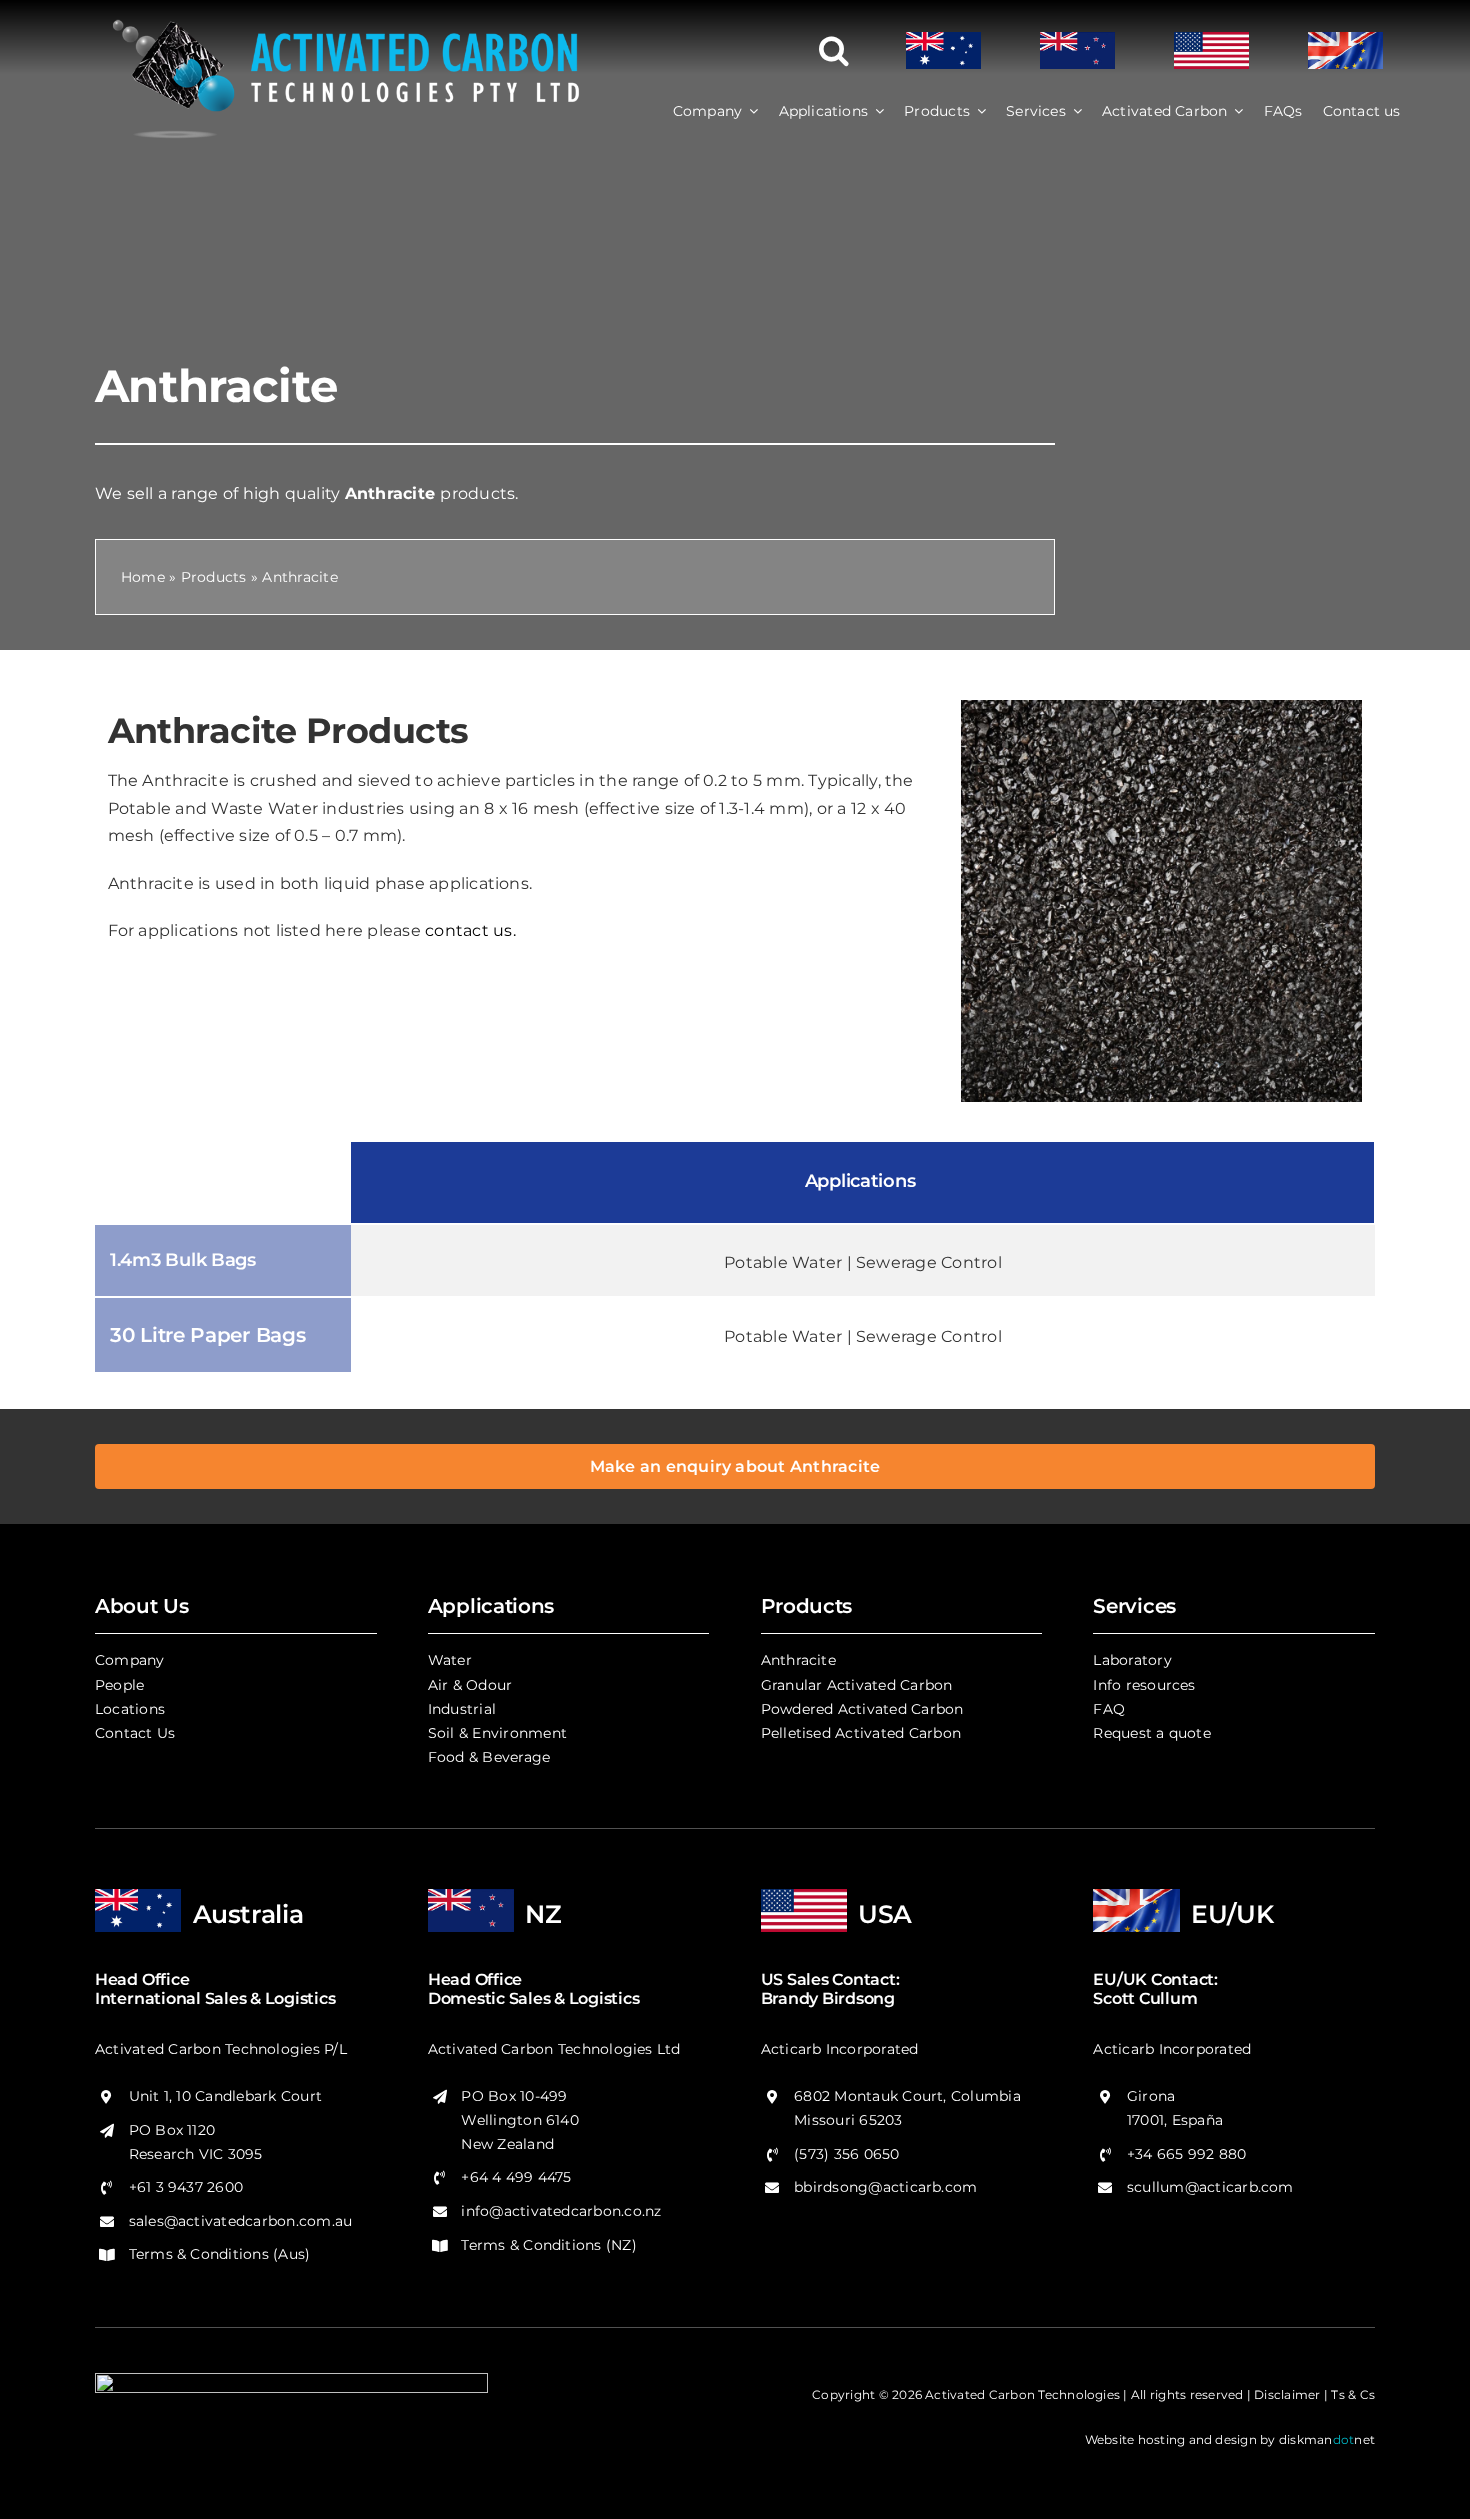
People (119, 1685)
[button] (834, 50)
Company (130, 1660)
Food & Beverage (489, 1757)
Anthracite (798, 1660)
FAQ (1109, 1709)
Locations (130, 1709)
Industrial (462, 1709)
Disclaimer (1287, 2394)
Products (214, 577)
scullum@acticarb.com (1210, 2187)
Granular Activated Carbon (857, 1685)
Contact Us (135, 1733)
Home (143, 577)
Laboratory (1132, 1660)
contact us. (470, 930)
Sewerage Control (929, 1262)
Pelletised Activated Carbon (861, 1733)
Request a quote (1152, 1733)
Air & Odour (470, 1685)
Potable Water (783, 1262)
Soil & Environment (497, 1733)
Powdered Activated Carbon (862, 1709)
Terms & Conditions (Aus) (220, 2254)
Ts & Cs (1353, 2394)
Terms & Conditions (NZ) (549, 2245)
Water (450, 1660)
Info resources (1144, 1685)
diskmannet (1327, 2439)
